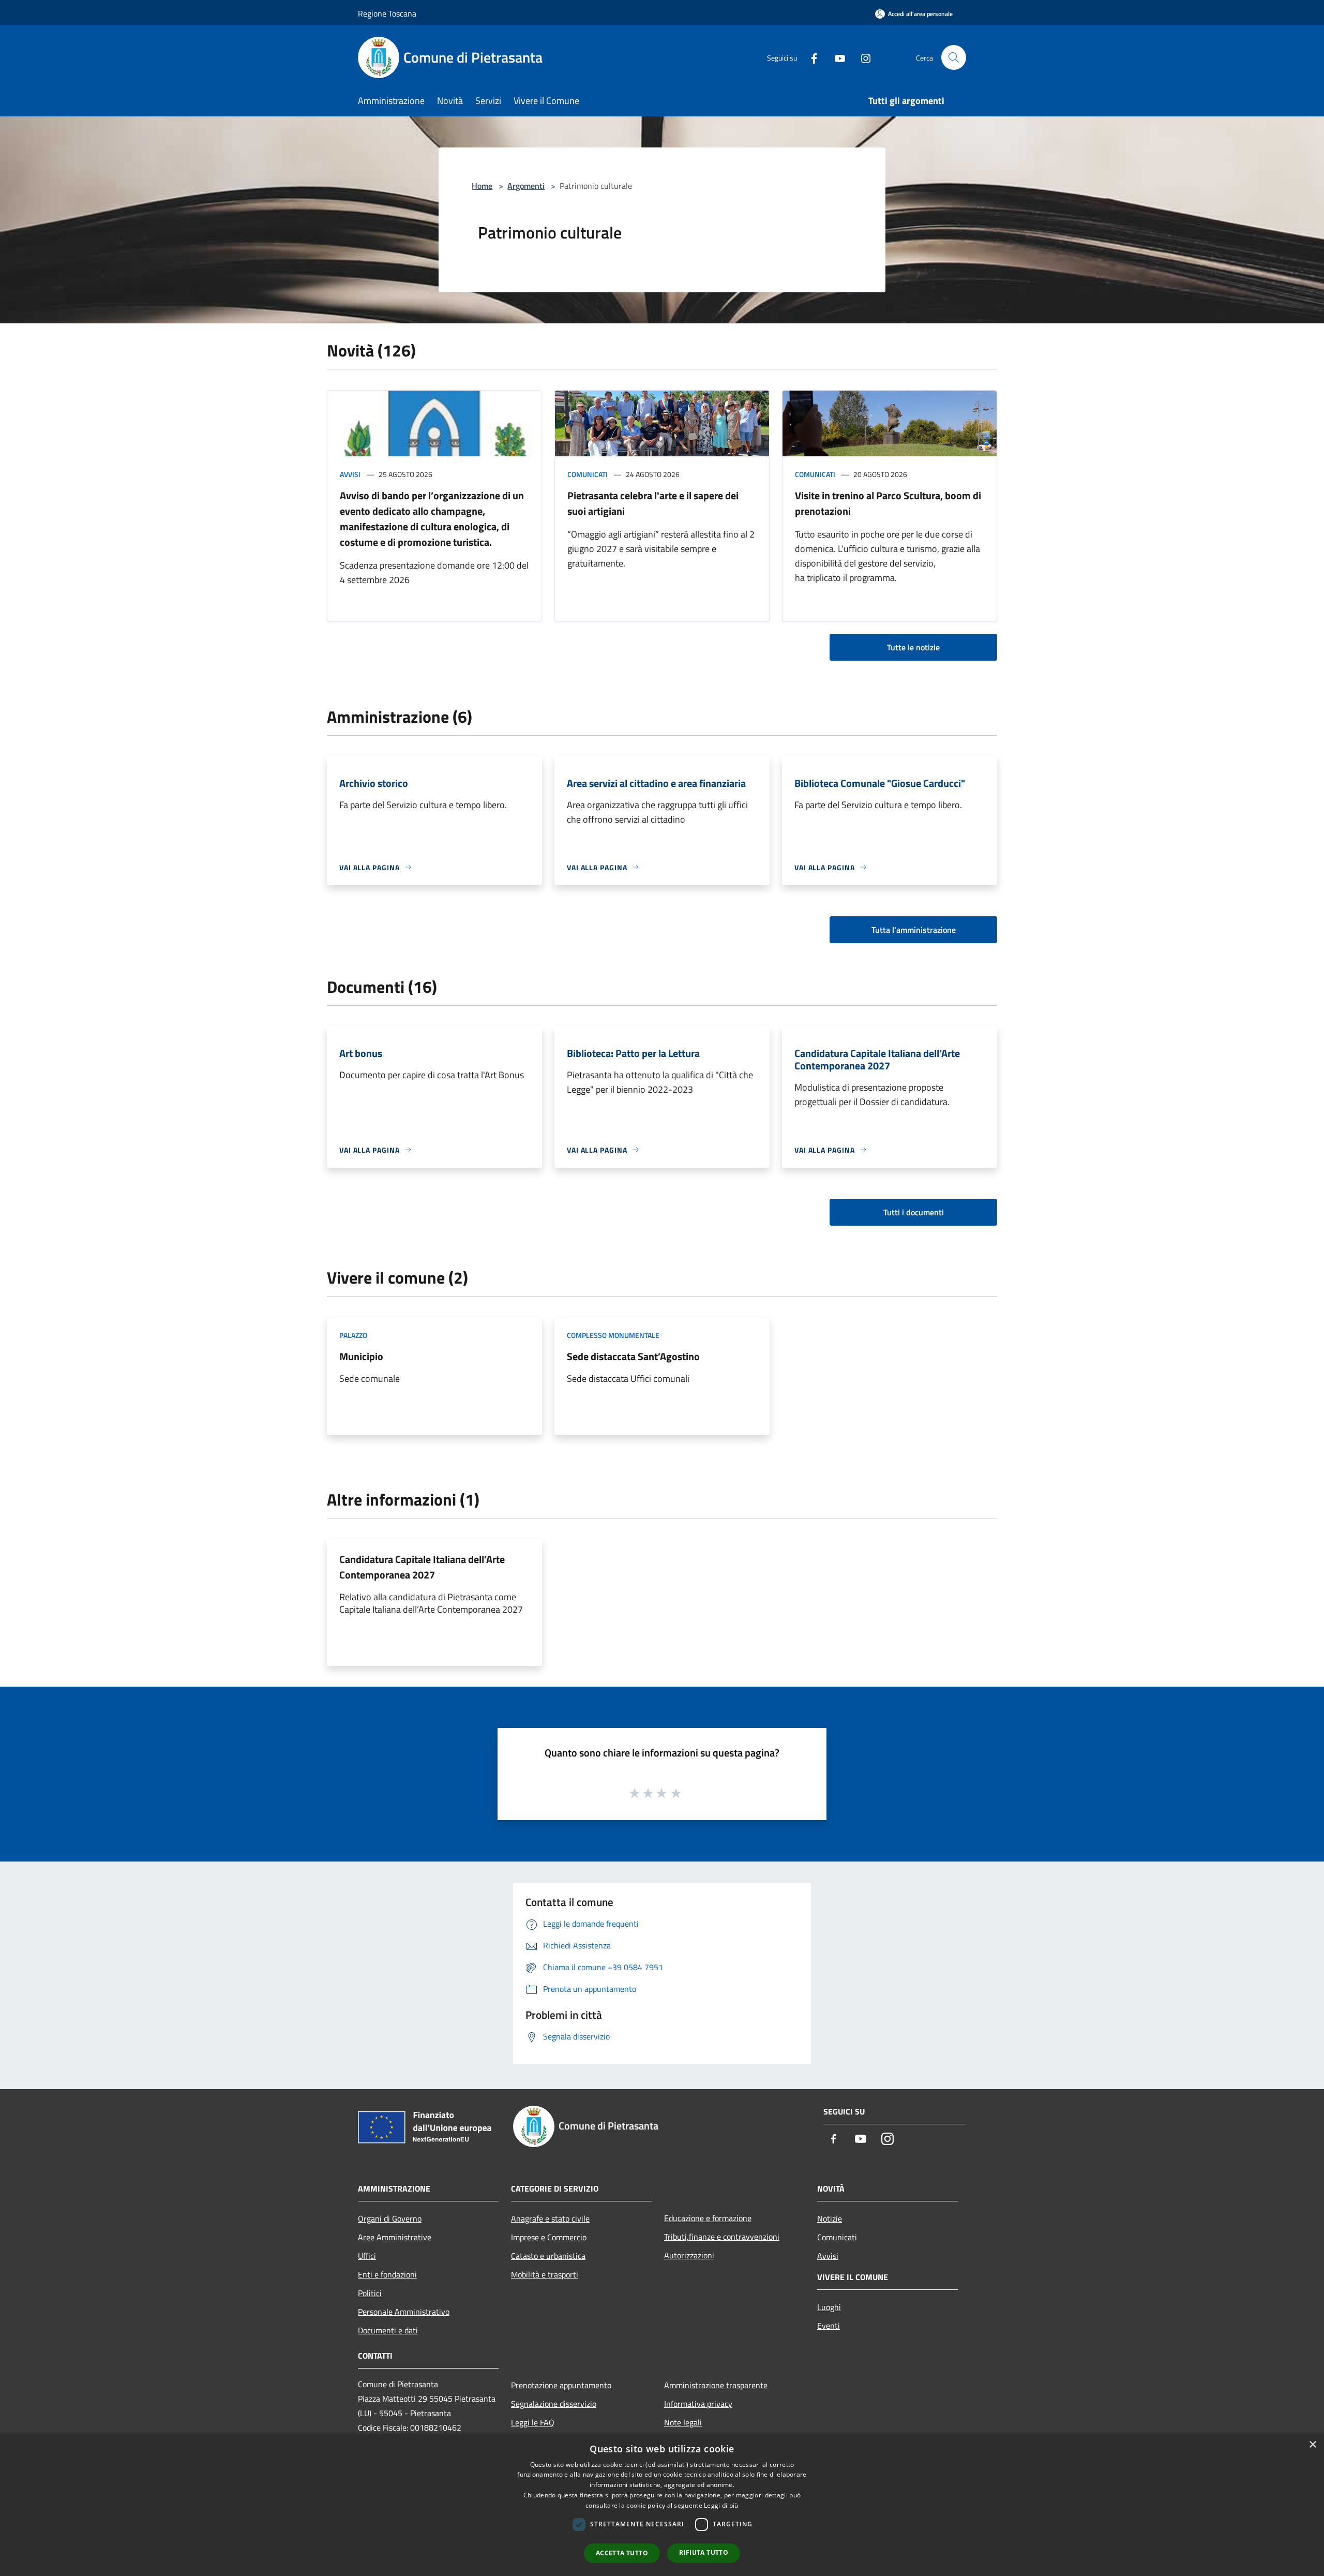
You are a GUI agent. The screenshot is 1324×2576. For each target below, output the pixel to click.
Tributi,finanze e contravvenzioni (722, 2237)
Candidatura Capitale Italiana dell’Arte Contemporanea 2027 (422, 1567)
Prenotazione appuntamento (561, 2385)
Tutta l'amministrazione (914, 930)
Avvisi (350, 474)
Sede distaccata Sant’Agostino (633, 1356)
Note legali (683, 2422)
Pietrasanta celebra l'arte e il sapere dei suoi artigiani (653, 503)
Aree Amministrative (395, 2237)
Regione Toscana (387, 13)
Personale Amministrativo (404, 2312)
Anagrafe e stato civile (550, 2218)
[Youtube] (836, 57)
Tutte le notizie (913, 647)
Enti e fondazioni (387, 2274)
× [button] (1312, 2445)
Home (482, 186)
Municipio (361, 1356)
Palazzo (353, 1335)
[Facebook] (810, 57)
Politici (370, 2293)
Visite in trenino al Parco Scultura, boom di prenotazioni (888, 503)
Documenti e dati (388, 2330)
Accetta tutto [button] (622, 2553)
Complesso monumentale (613, 1335)
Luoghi (829, 2307)
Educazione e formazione (708, 2218)
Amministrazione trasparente (716, 2385)
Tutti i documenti (914, 1212)
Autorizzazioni (689, 2255)
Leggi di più (721, 2505)
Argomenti (526, 186)
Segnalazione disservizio (554, 2404)
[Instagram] (862, 57)
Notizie (830, 2218)
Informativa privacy (698, 2404)
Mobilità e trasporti (545, 2274)
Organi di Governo (390, 2218)
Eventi (829, 2326)
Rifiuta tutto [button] (704, 2552)
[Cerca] (954, 57)
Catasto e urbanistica (548, 2256)
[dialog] (662, 2505)
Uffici (367, 2256)
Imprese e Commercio (549, 2237)
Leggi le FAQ (533, 2422)
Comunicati (588, 474)
